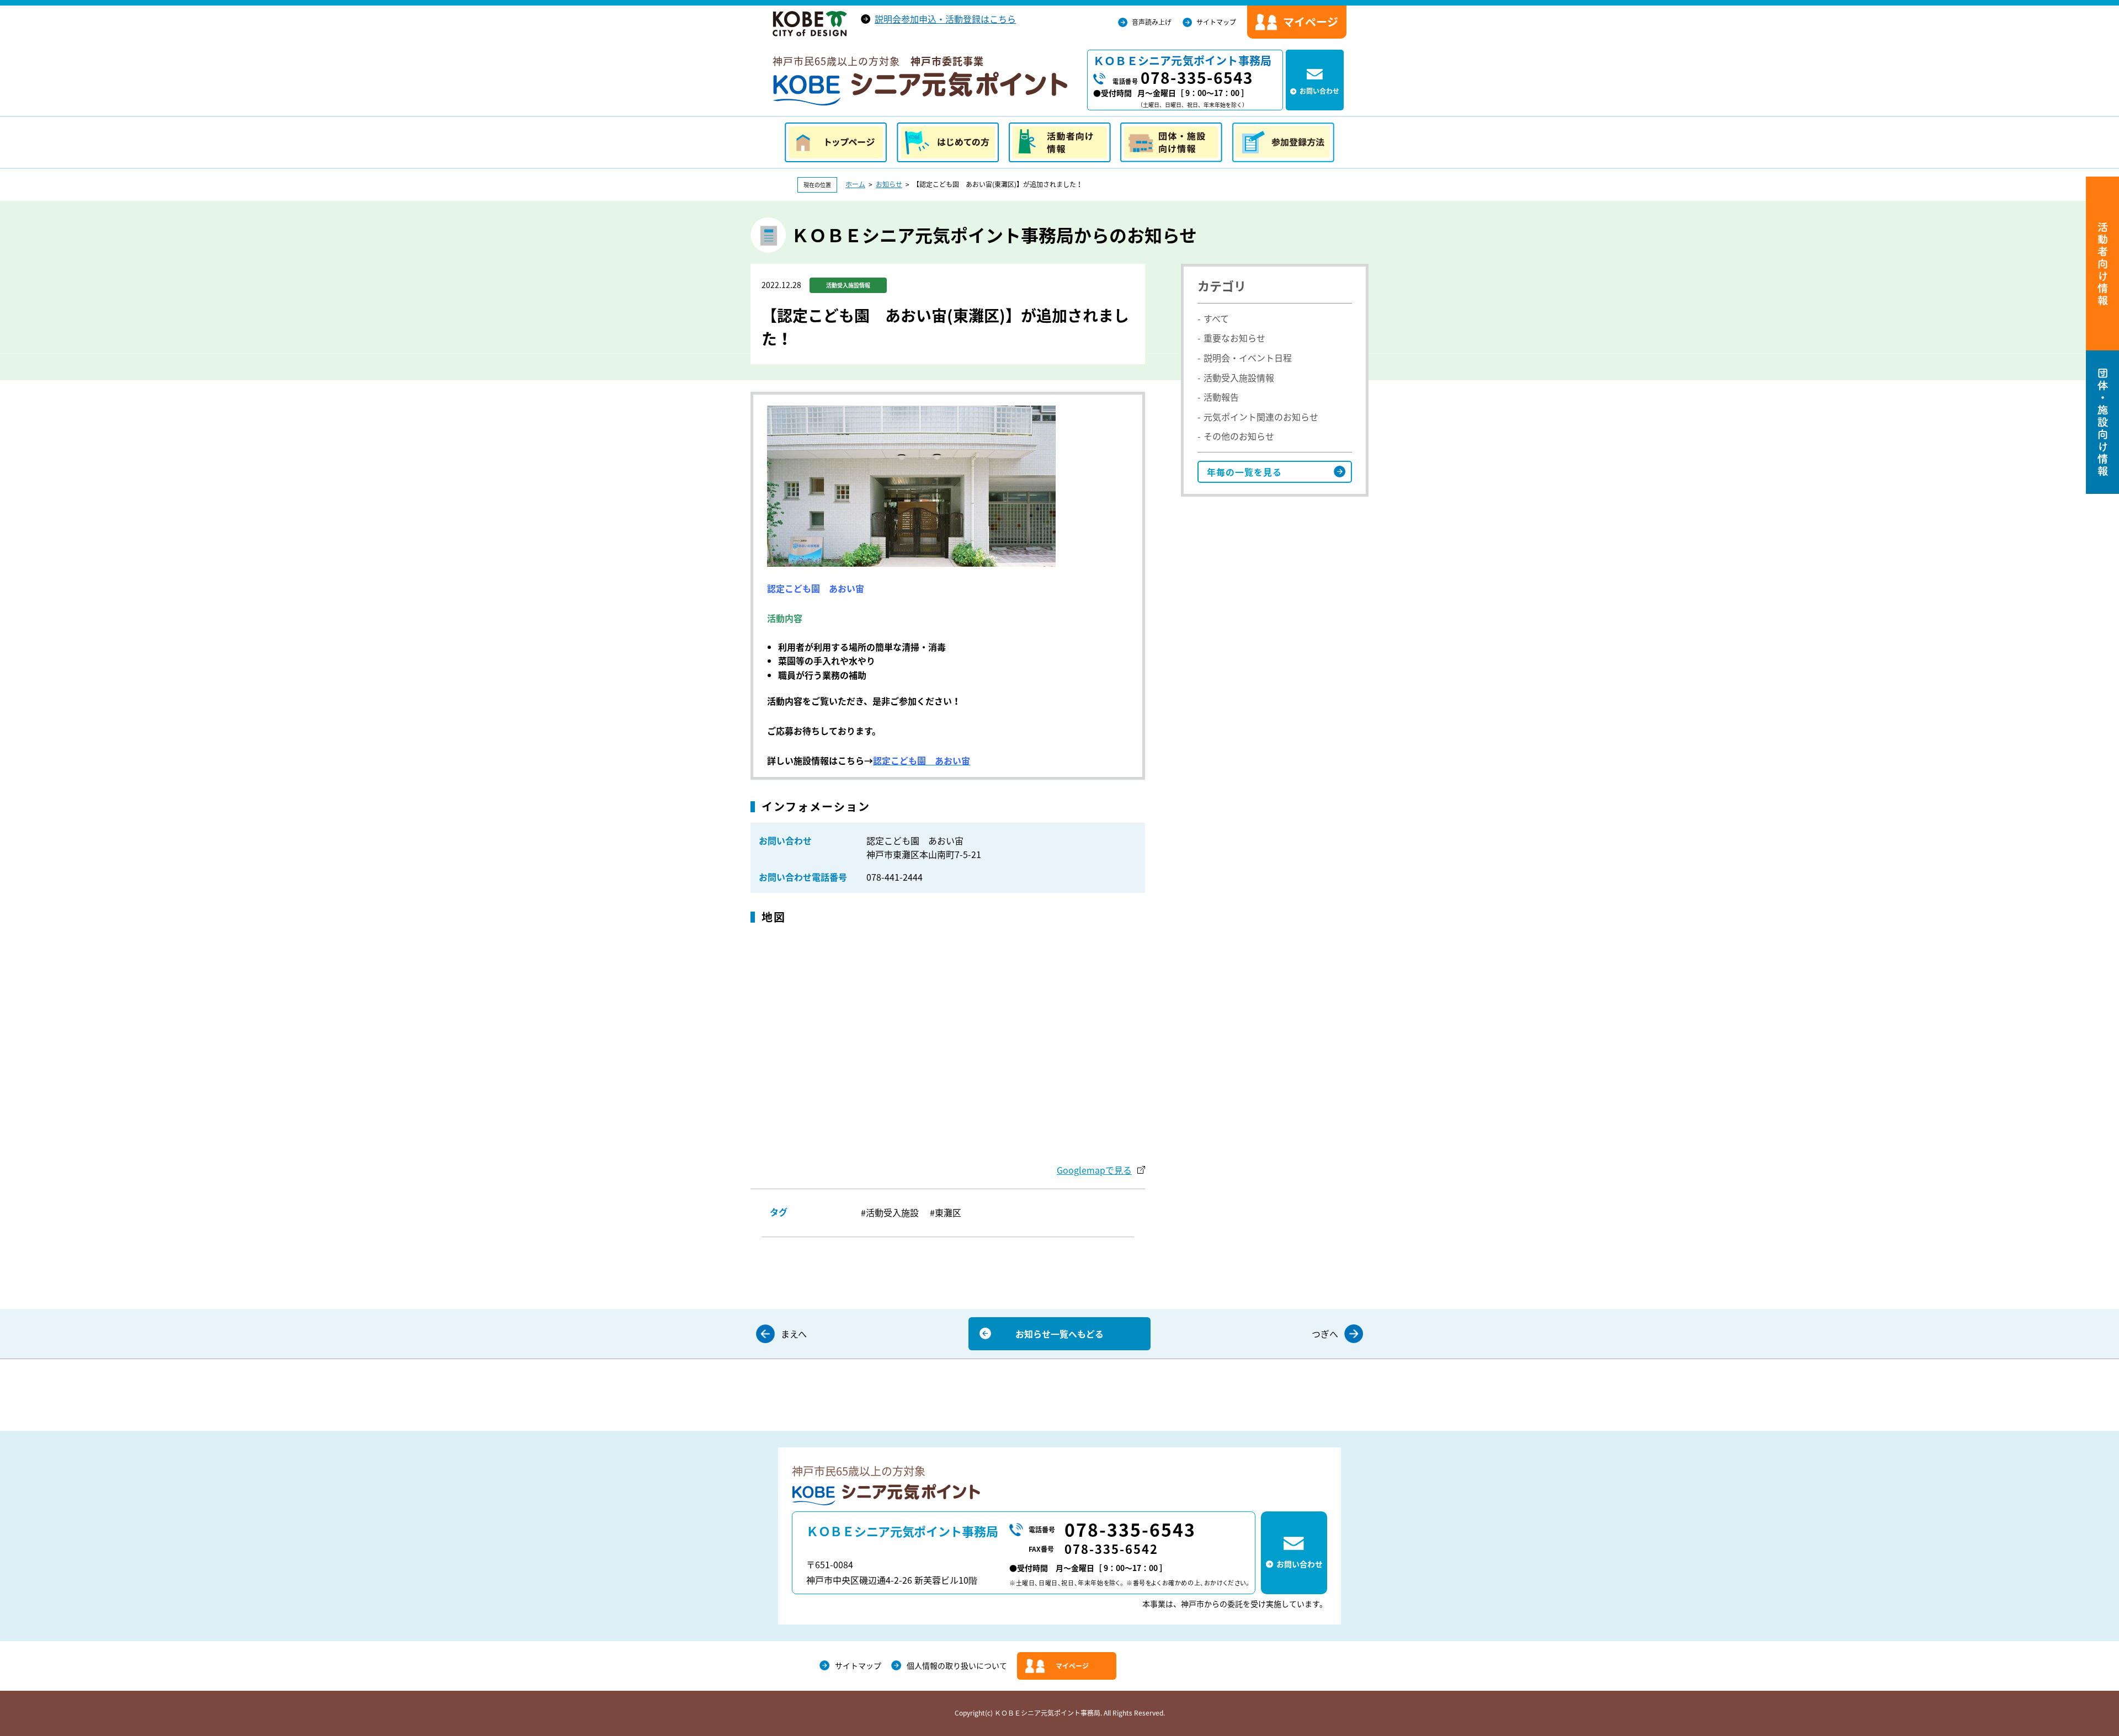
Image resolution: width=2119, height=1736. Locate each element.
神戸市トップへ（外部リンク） (810, 24)
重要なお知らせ (1234, 338)
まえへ (794, 1334)
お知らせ (889, 184)
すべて (1216, 318)
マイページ (1072, 1666)
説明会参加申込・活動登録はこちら (945, 19)
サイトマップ (1216, 22)
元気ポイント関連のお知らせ (1261, 417)
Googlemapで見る (1094, 1170)
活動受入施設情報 (1239, 377)
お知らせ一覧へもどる (1059, 1334)
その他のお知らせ (1239, 436)
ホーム (855, 184)
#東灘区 (946, 1212)
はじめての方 (948, 142)
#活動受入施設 (890, 1212)
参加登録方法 (1283, 142)
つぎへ (1325, 1334)
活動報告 (1221, 397)
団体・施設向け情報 (1171, 142)
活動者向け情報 (1060, 142)
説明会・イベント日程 (1248, 358)
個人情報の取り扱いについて (957, 1665)
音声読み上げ (1152, 22)
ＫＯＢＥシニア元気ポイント (920, 89)
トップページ (836, 142)
